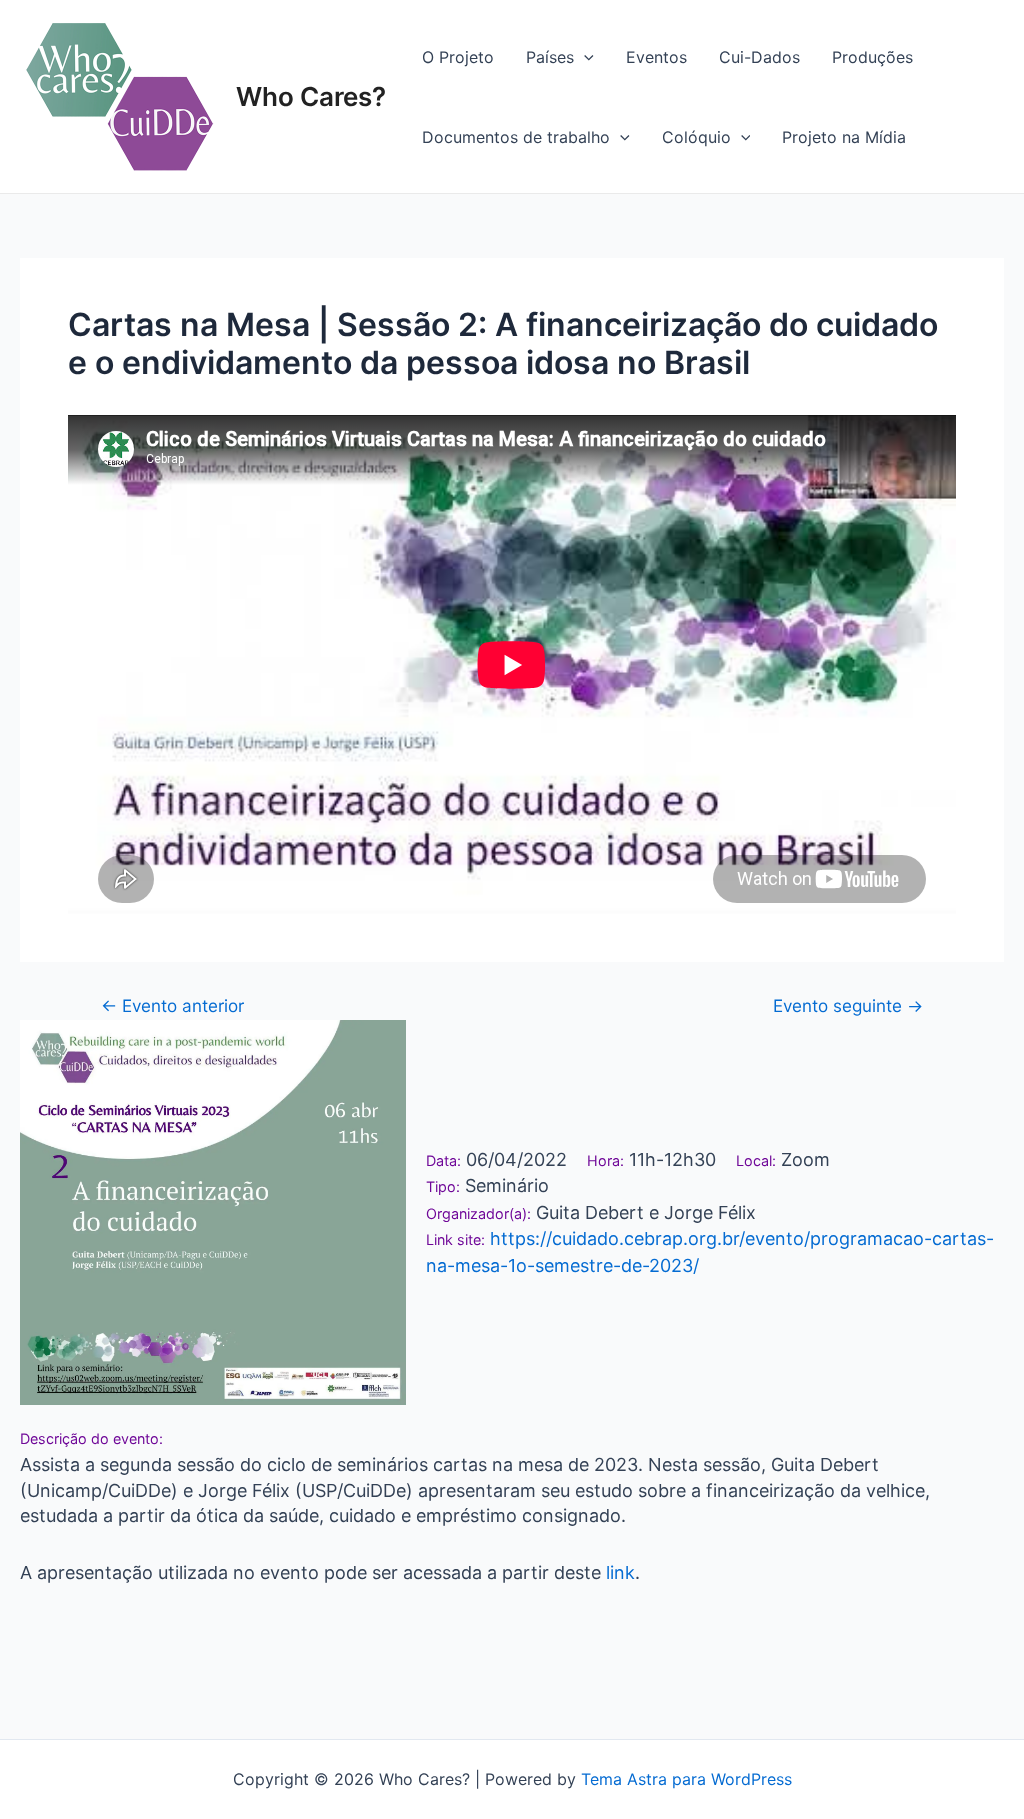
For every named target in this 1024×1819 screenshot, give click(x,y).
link (618, 1572)
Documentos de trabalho (516, 137)
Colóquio (696, 137)
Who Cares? (311, 96)
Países (550, 57)
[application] (584, 57)
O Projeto (458, 57)
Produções (872, 57)
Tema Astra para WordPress (686, 1779)
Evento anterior (172, 1005)
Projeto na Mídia (844, 137)
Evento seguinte (848, 1005)
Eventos (656, 57)
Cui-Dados (759, 57)
